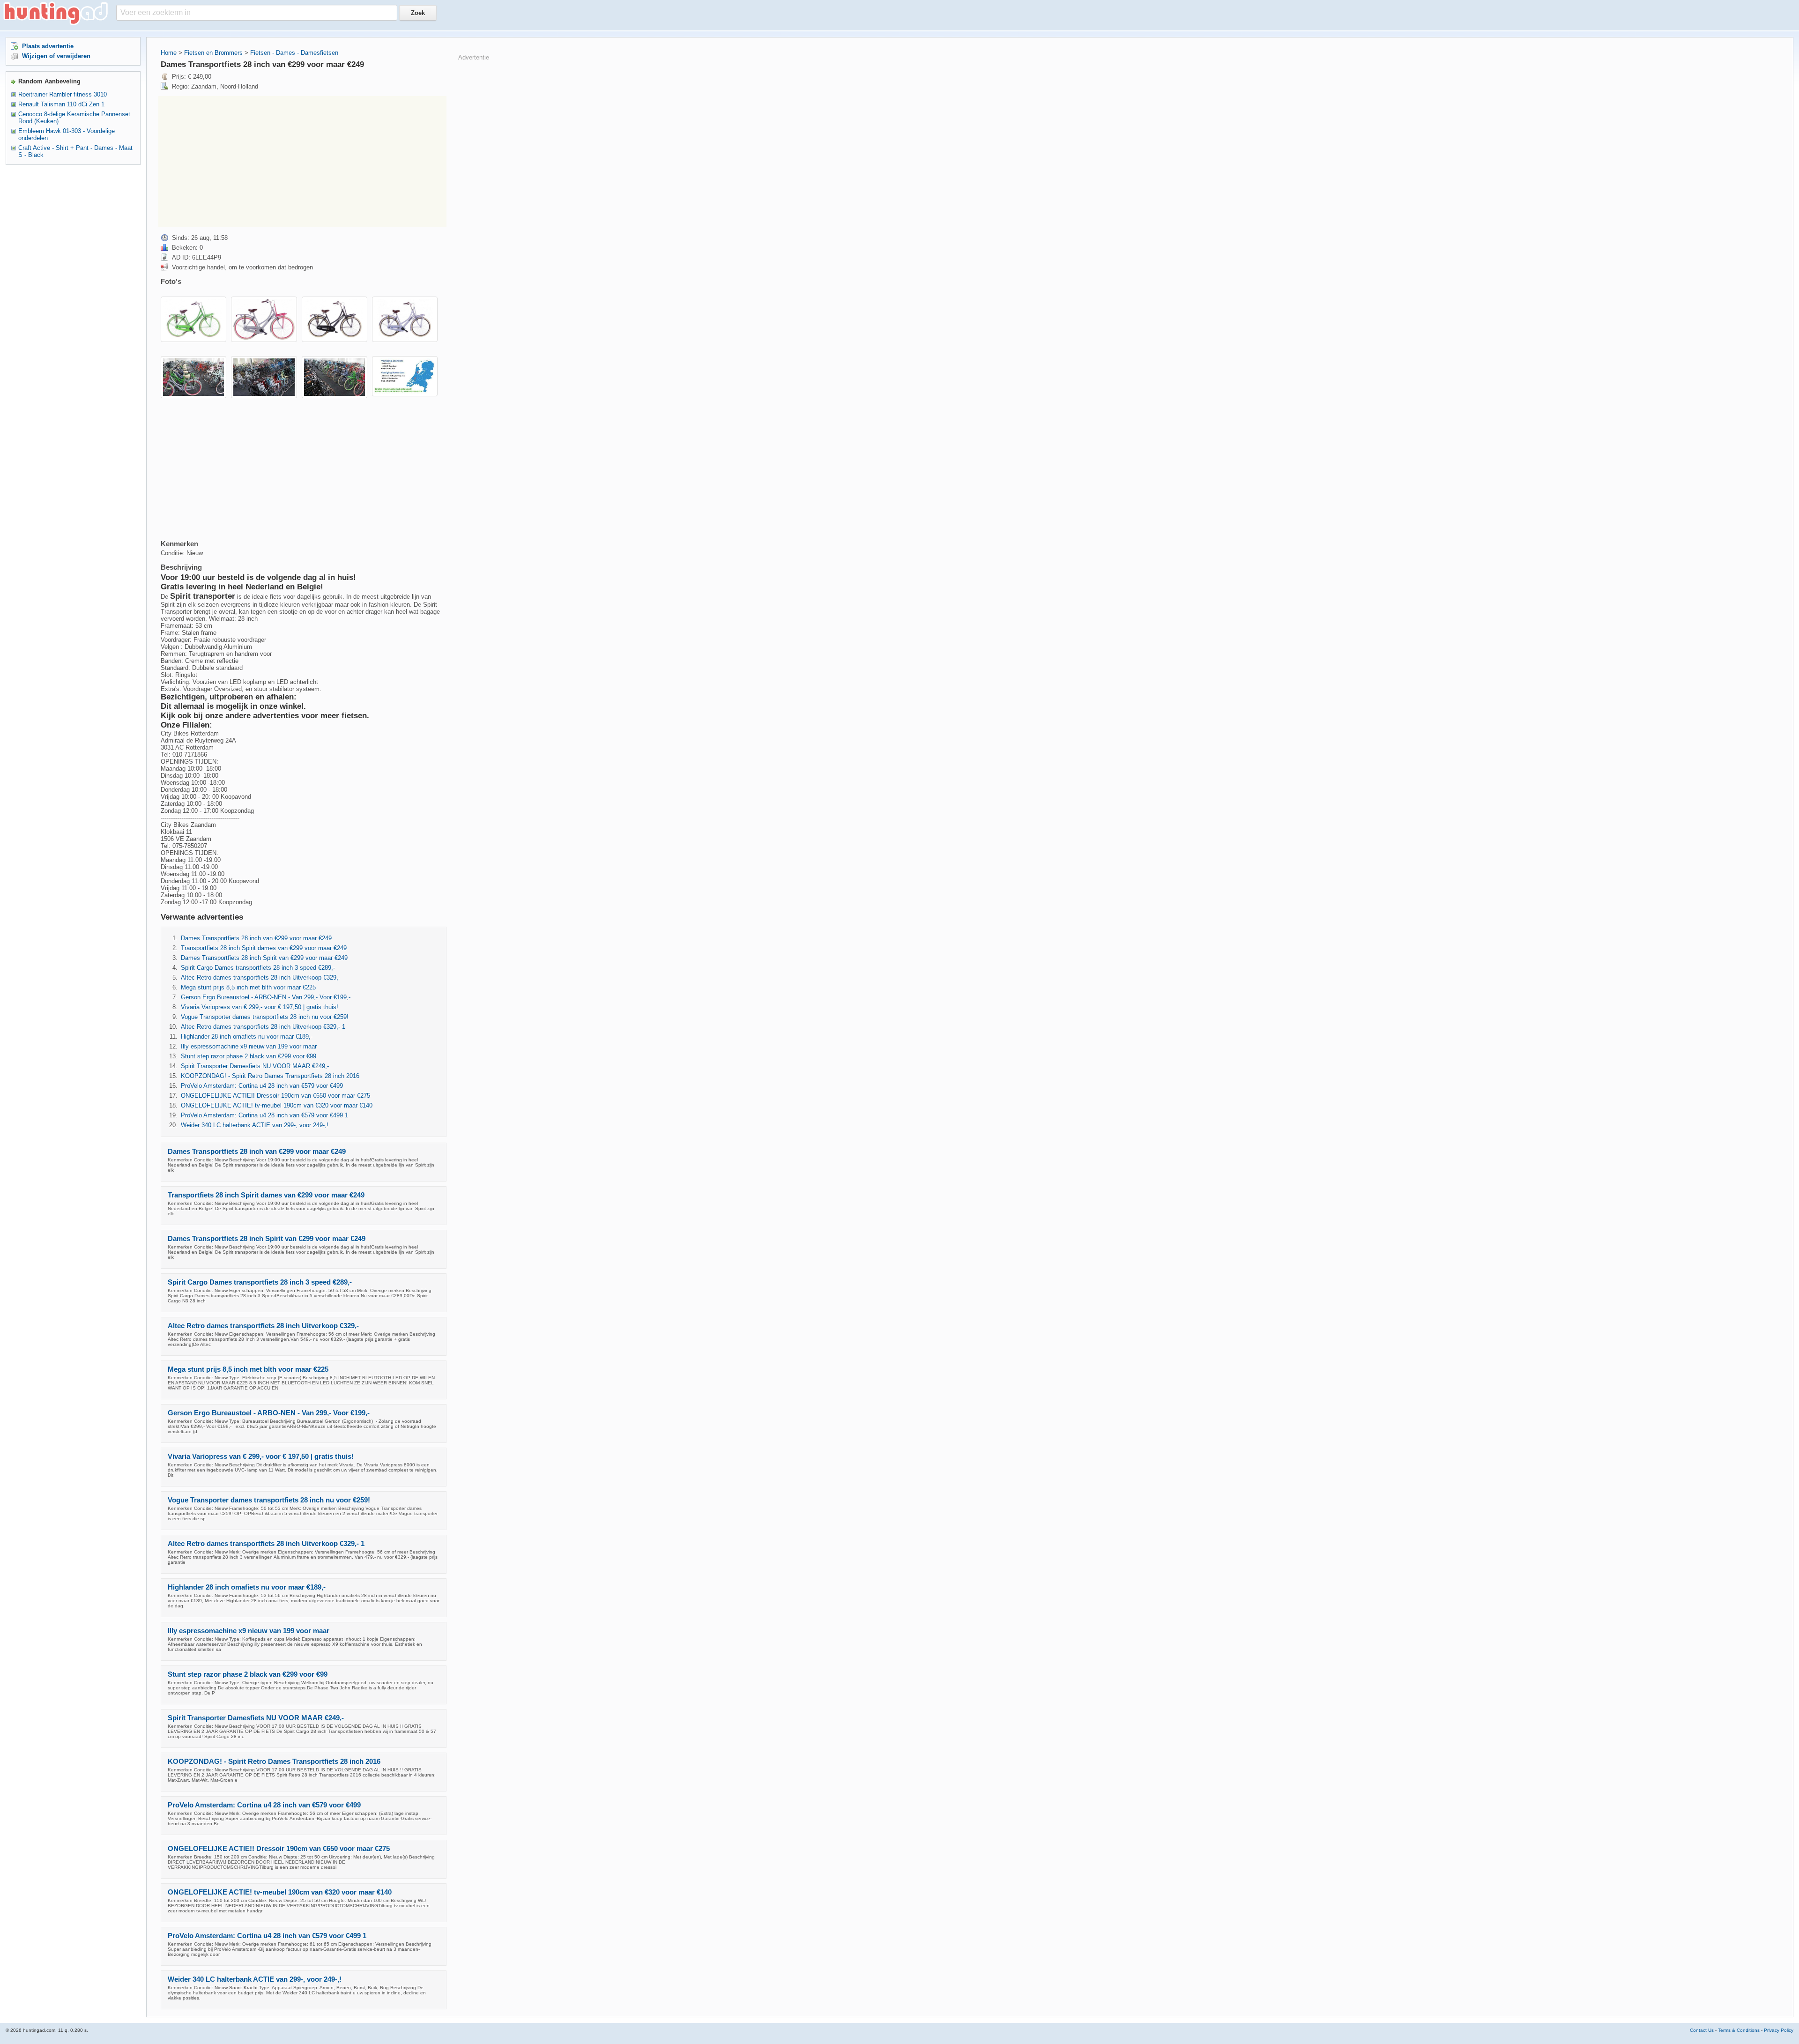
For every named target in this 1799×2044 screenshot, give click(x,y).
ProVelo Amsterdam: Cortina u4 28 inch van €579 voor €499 (262, 1086)
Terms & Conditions (1739, 2030)
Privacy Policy (1779, 2030)
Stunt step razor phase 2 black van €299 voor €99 (249, 1056)
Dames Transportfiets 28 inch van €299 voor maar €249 (256, 938)
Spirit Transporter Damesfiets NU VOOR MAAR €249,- (255, 1066)
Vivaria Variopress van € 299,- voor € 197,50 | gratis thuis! (260, 1007)
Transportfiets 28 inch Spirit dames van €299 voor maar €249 (264, 948)
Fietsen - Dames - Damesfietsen (294, 53)
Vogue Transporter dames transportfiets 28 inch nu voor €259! (265, 1017)
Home (169, 53)
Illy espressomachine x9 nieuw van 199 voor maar (249, 1046)
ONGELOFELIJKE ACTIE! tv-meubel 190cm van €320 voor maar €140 (277, 1105)
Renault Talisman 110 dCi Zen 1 (61, 104)
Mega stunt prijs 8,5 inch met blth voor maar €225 (248, 987)
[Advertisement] (302, 162)
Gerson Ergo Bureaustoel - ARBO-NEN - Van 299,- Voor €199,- (266, 997)
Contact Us (1702, 2030)
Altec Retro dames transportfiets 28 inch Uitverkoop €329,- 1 (263, 1027)
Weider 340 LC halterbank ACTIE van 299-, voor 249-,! (255, 1125)
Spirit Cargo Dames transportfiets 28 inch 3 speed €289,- (258, 968)
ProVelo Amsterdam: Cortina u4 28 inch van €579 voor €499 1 (264, 1115)
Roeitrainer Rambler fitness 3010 (63, 94)
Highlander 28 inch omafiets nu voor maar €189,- (247, 1037)
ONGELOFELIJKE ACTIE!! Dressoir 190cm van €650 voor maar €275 (275, 1096)
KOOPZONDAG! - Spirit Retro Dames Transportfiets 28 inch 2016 (270, 1076)
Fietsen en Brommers (213, 53)
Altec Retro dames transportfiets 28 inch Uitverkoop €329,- (260, 977)
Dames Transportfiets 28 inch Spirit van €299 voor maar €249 (264, 958)
